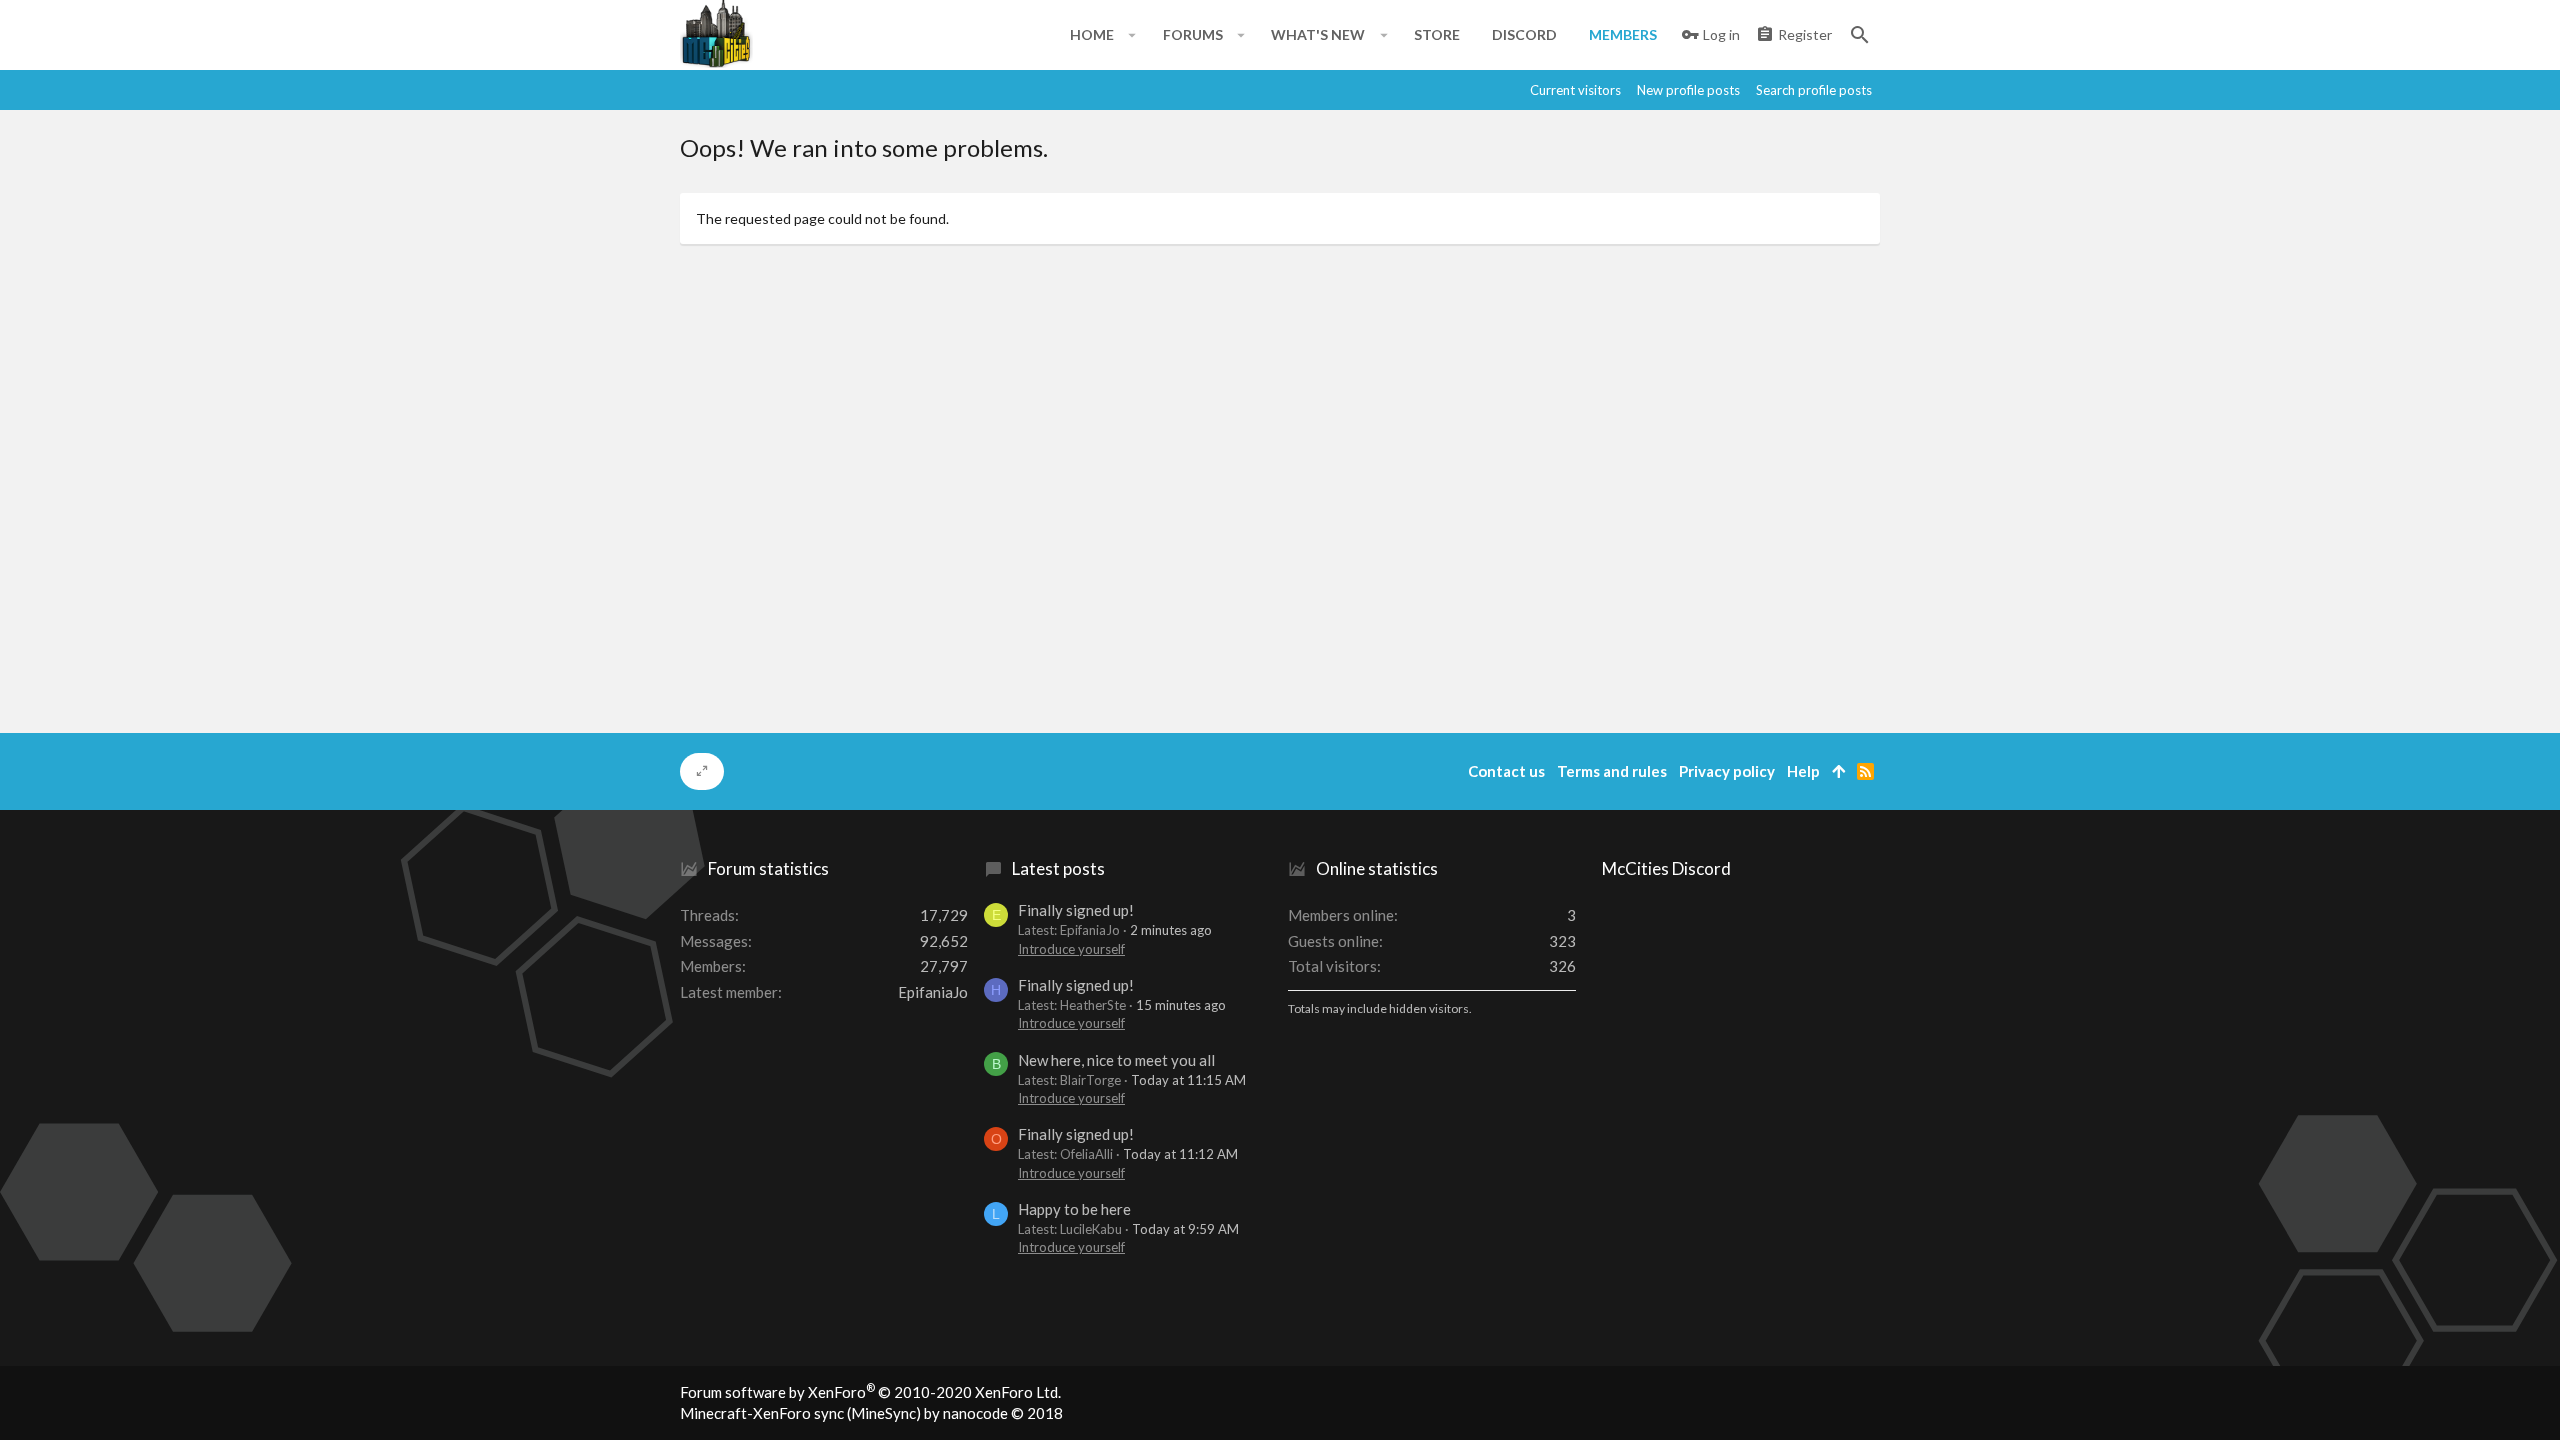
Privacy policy (1727, 771)
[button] (1132, 35)
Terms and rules (1612, 771)
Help (1803, 771)
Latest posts (1058, 868)
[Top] (1838, 771)
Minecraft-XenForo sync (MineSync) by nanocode (871, 1413)
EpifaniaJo (933, 992)
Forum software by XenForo (870, 1392)
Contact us (1506, 771)
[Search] (1860, 35)
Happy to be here (1074, 1209)
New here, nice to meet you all (1116, 1060)
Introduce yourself (1071, 949)
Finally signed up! (1076, 910)
